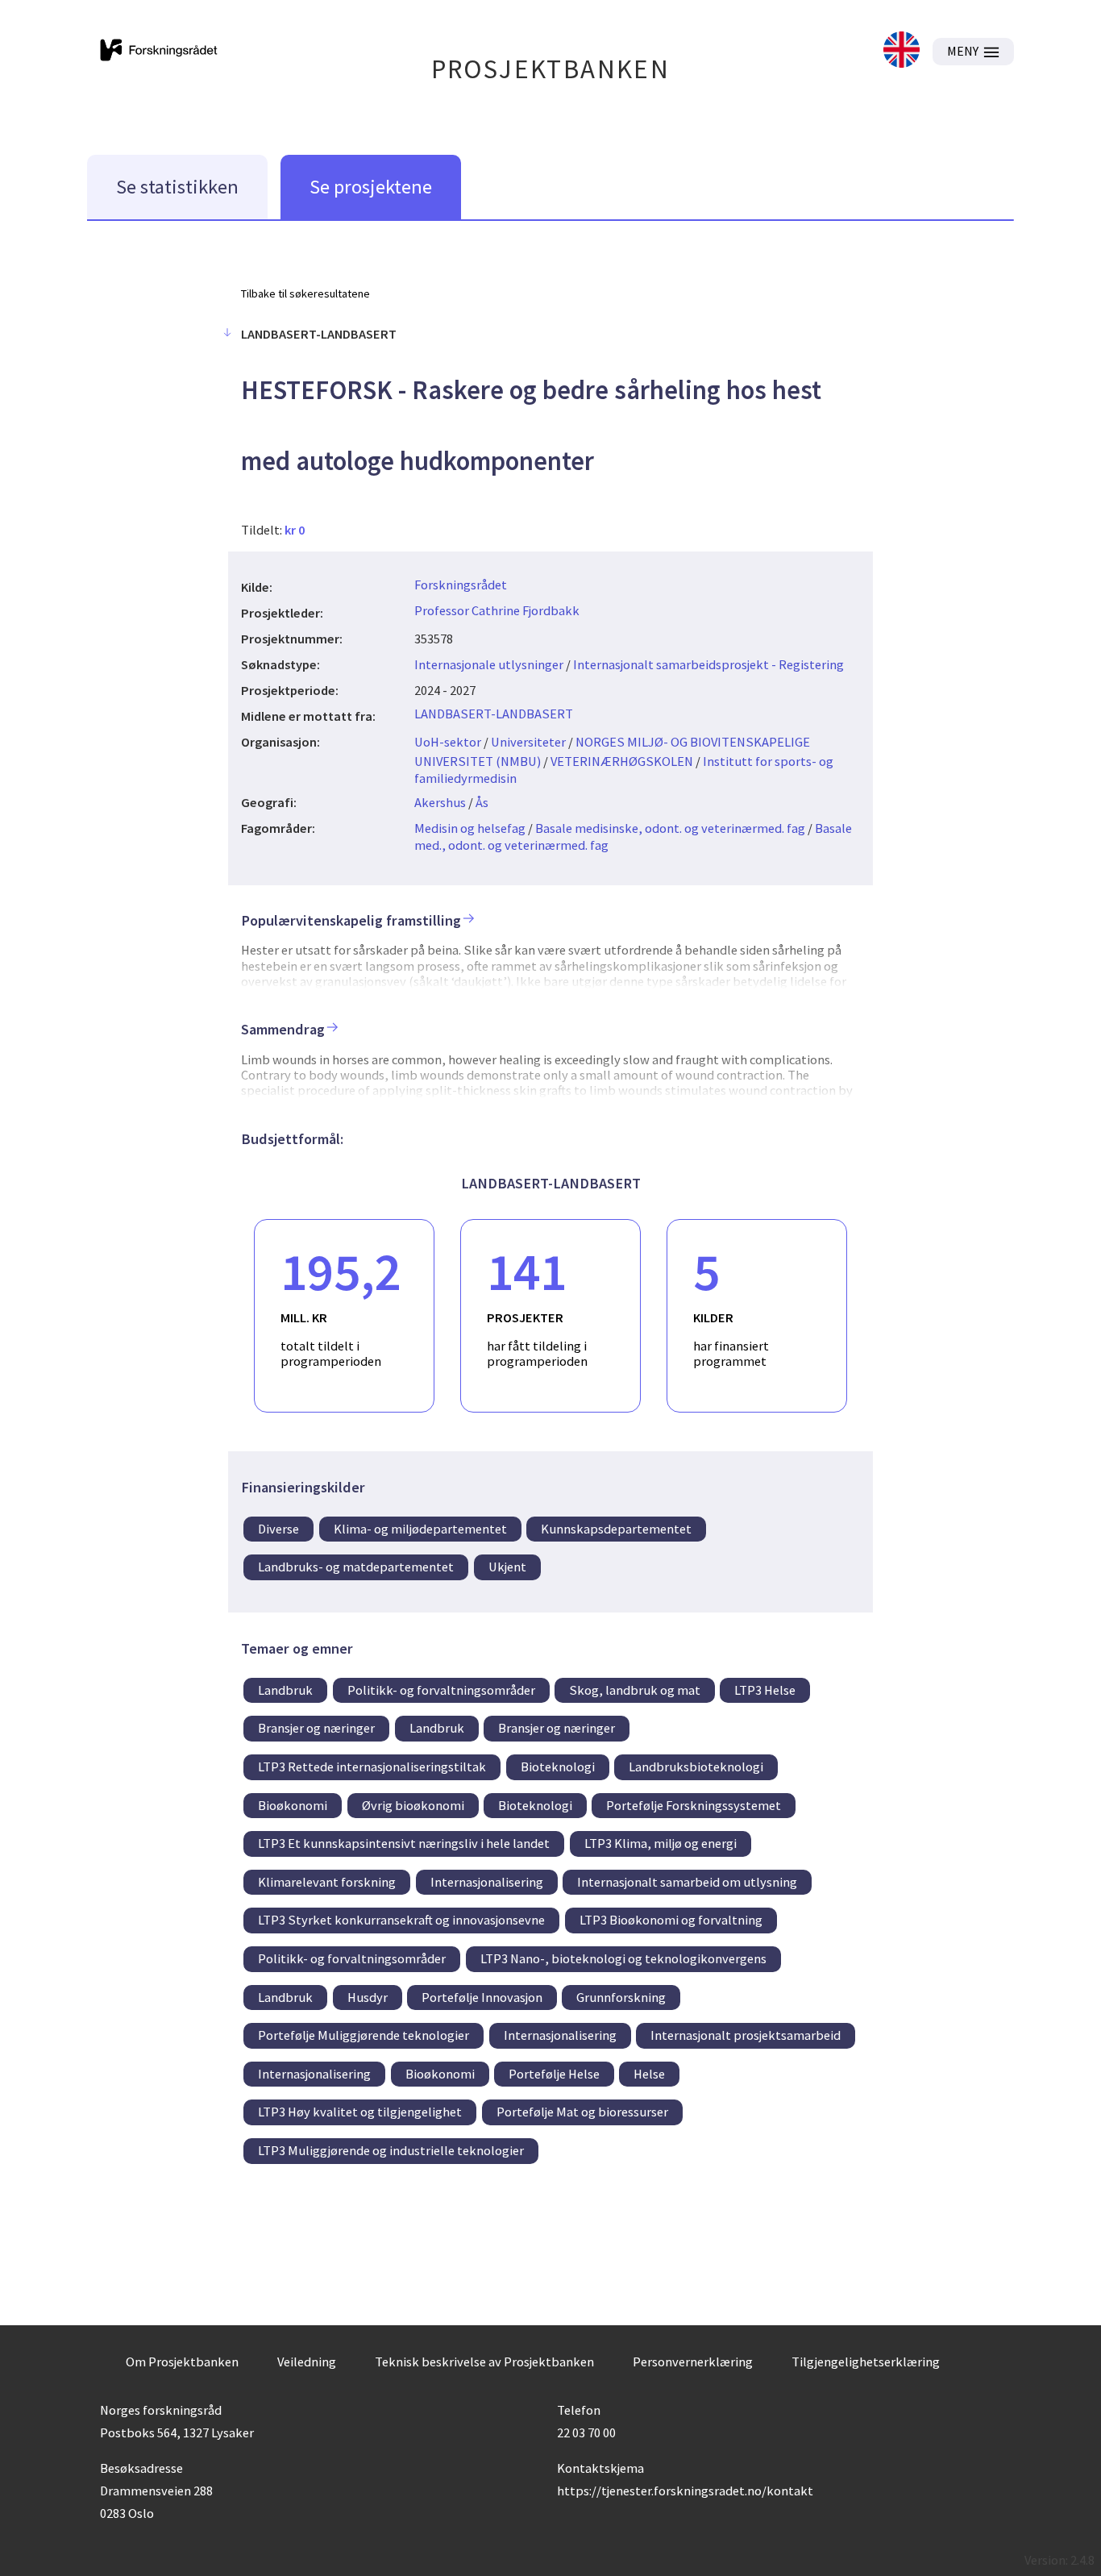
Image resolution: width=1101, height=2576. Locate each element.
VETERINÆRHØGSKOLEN (622, 761)
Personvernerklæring (693, 2362)
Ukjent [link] (507, 1567)
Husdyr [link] (368, 1997)
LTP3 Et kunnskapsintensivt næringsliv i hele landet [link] (404, 1843)
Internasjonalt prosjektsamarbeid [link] (746, 2035)
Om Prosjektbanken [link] (182, 2362)
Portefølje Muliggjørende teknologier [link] (364, 2035)
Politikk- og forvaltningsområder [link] (441, 1690)
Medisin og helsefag (470, 828)
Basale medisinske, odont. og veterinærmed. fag (670, 828)
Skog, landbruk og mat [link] (635, 1690)
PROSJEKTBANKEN (551, 69)
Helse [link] (649, 2074)
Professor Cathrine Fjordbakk (497, 610)
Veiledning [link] (307, 2362)
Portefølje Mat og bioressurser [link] (582, 2112)
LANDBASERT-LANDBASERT (494, 714)
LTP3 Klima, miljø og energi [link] (661, 1843)
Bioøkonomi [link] (293, 1805)
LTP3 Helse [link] (765, 1690)
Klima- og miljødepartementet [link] (420, 1529)
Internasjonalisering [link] (487, 1882)
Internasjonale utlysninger (489, 664)
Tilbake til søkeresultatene (305, 293)
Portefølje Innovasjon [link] (482, 1997)
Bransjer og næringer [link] (316, 1728)
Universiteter (528, 742)
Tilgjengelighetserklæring (866, 2362)
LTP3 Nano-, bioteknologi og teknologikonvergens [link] (623, 1958)
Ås (482, 802)
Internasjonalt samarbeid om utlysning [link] (687, 1882)
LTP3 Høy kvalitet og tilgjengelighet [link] (360, 2112)
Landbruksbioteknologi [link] (696, 1767)
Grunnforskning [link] (621, 1997)
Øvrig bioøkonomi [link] (413, 1805)
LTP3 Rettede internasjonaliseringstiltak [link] (372, 1767)
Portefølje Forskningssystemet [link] (694, 1805)
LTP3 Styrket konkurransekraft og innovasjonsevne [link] (401, 1920)
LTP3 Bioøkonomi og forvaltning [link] (671, 1920)
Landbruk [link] (285, 1690)
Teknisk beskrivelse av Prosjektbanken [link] (484, 2362)
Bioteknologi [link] (558, 1767)
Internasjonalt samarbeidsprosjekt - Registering (708, 664)
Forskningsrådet (461, 585)
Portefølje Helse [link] (554, 2074)
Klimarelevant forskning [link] (327, 1882)
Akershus (440, 802)
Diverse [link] (278, 1529)
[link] (902, 51)
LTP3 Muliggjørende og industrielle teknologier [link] (391, 2150)
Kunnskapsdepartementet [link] (616, 1529)
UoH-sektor (448, 742)
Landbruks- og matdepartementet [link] (356, 1567)
